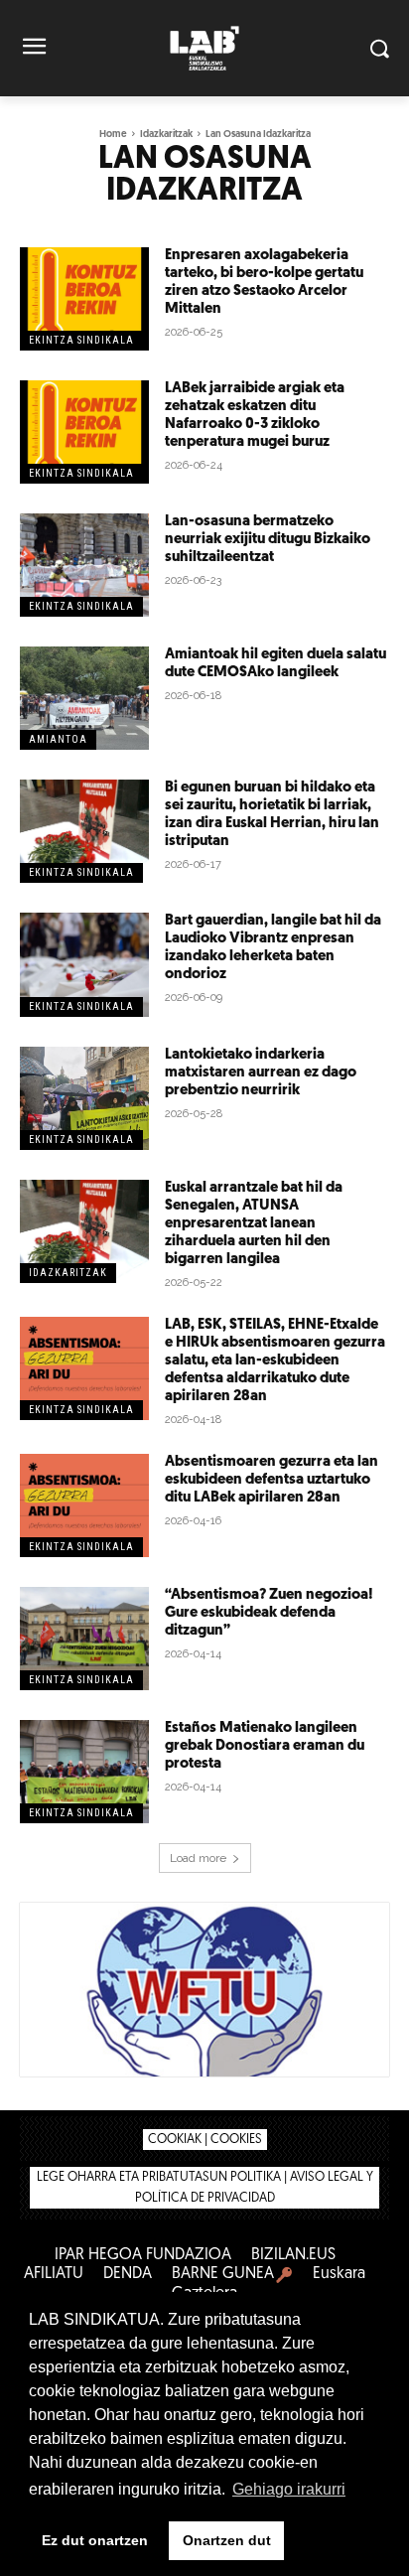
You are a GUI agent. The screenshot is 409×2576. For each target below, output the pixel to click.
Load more (198, 1858)
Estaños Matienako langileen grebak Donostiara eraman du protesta (265, 1746)
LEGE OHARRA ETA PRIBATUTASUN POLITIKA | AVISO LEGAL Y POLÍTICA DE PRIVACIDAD (205, 2188)
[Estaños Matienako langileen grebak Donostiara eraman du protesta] (84, 1772)
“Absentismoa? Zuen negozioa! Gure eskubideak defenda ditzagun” (269, 1613)
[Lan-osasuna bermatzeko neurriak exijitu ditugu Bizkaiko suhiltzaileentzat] (84, 565)
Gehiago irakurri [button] (289, 2489)
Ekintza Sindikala (81, 340)
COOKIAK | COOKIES (205, 2140)
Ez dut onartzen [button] (95, 2540)
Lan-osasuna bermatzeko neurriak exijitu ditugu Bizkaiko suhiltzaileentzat (268, 540)
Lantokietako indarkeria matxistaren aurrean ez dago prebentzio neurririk (261, 1073)
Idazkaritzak (166, 135)
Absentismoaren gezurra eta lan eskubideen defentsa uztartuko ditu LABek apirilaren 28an (272, 1480)
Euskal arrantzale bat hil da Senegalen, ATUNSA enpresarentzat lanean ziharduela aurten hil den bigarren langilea (254, 1224)
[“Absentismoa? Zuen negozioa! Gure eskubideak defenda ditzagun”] (84, 1639)
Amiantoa (58, 739)
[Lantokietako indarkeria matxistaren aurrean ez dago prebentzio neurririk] (84, 1098)
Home (113, 135)
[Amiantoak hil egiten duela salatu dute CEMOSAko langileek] (84, 698)
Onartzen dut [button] (227, 2540)
